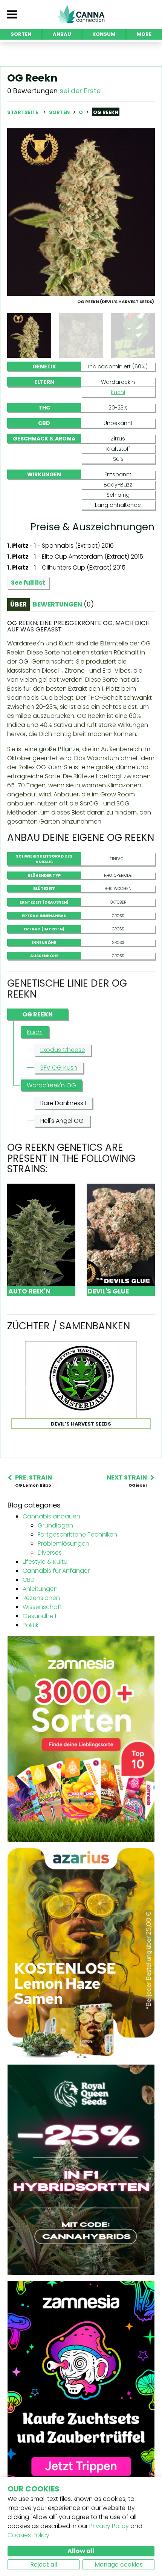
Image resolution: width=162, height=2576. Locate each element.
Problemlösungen (63, 1544)
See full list (28, 583)
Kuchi (118, 392)
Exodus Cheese (63, 1050)
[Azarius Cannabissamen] (81, 1953)
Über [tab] (18, 604)
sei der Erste (80, 91)
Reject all (44, 2564)
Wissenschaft (42, 1607)
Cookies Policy (28, 2535)
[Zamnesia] (81, 1739)
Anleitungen (40, 1589)
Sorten (60, 112)
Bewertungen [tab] (63, 604)
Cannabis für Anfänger (56, 1571)
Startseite (23, 112)
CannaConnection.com (81, 14)
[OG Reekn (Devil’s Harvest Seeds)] (81, 212)
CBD (29, 1580)
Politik (31, 1625)
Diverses (50, 1553)
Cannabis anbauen (51, 1516)
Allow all (81, 2551)
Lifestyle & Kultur (46, 1562)
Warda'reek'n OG (51, 1085)
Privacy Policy (109, 2526)
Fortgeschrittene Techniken (77, 1534)
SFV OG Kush (59, 1068)
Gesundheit (40, 1616)
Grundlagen (55, 1525)
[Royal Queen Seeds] (81, 2169)
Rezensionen (41, 1598)
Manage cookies (119, 2564)
